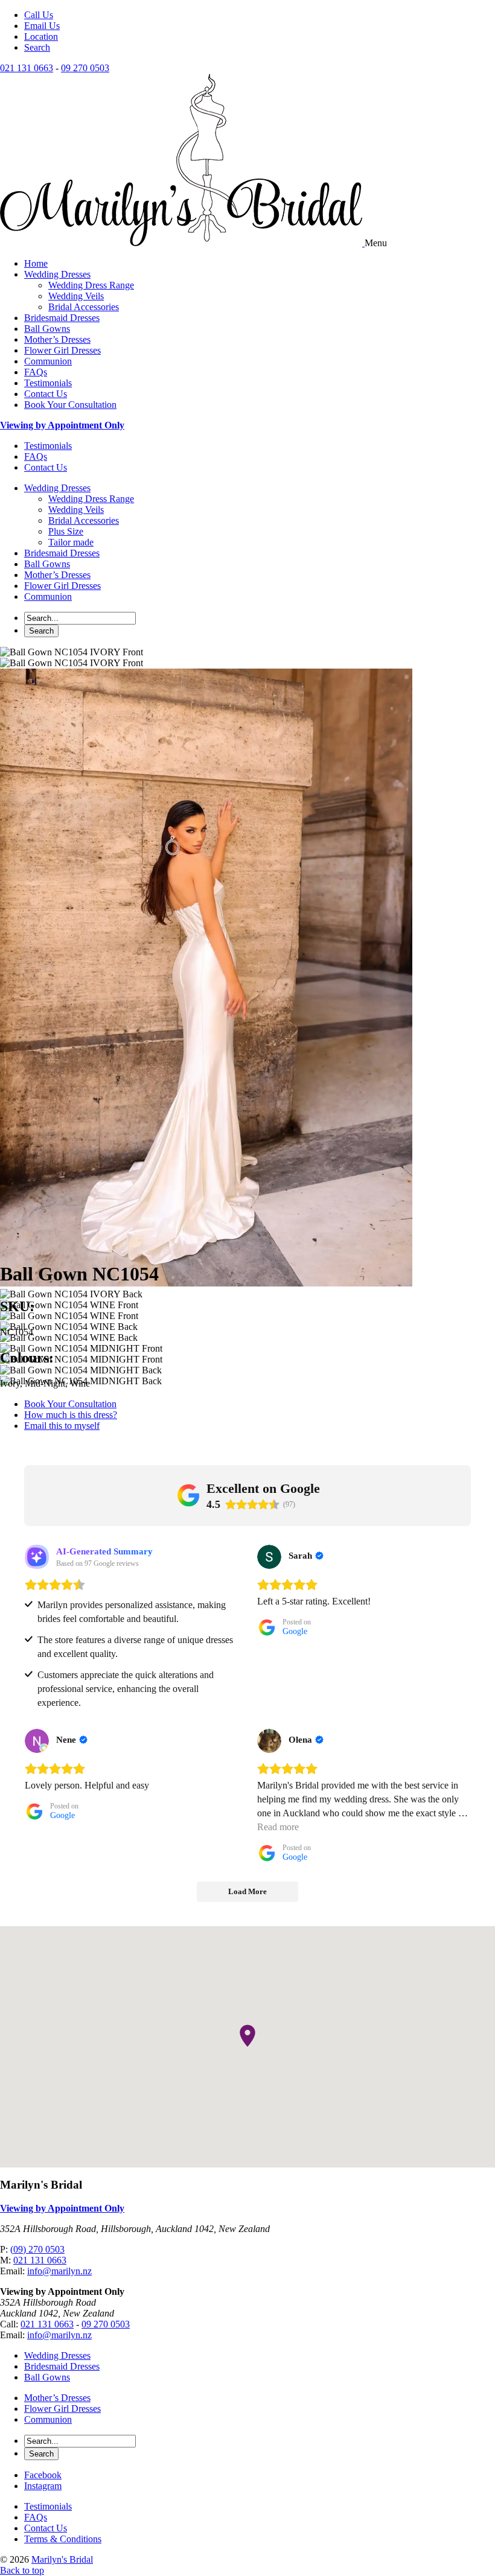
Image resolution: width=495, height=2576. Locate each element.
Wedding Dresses (57, 274)
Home (36, 263)
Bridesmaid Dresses (62, 318)
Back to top (22, 2570)
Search (37, 47)
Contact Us (46, 394)
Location (41, 37)
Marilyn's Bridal (62, 2559)
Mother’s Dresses (57, 339)
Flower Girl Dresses (62, 350)
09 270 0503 (85, 68)
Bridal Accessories (84, 307)
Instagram (43, 2486)
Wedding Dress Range (91, 285)
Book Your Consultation (70, 405)
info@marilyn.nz (59, 2271)
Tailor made (71, 542)
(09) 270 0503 (37, 2249)
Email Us (42, 26)
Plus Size (66, 531)
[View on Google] (269, 1557)
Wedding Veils (76, 296)
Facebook (43, 2475)
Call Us (39, 15)
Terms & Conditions (63, 2539)
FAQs (36, 372)
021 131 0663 (27, 68)
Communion (48, 361)
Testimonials (48, 383)
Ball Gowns (47, 329)
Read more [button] (278, 1827)
